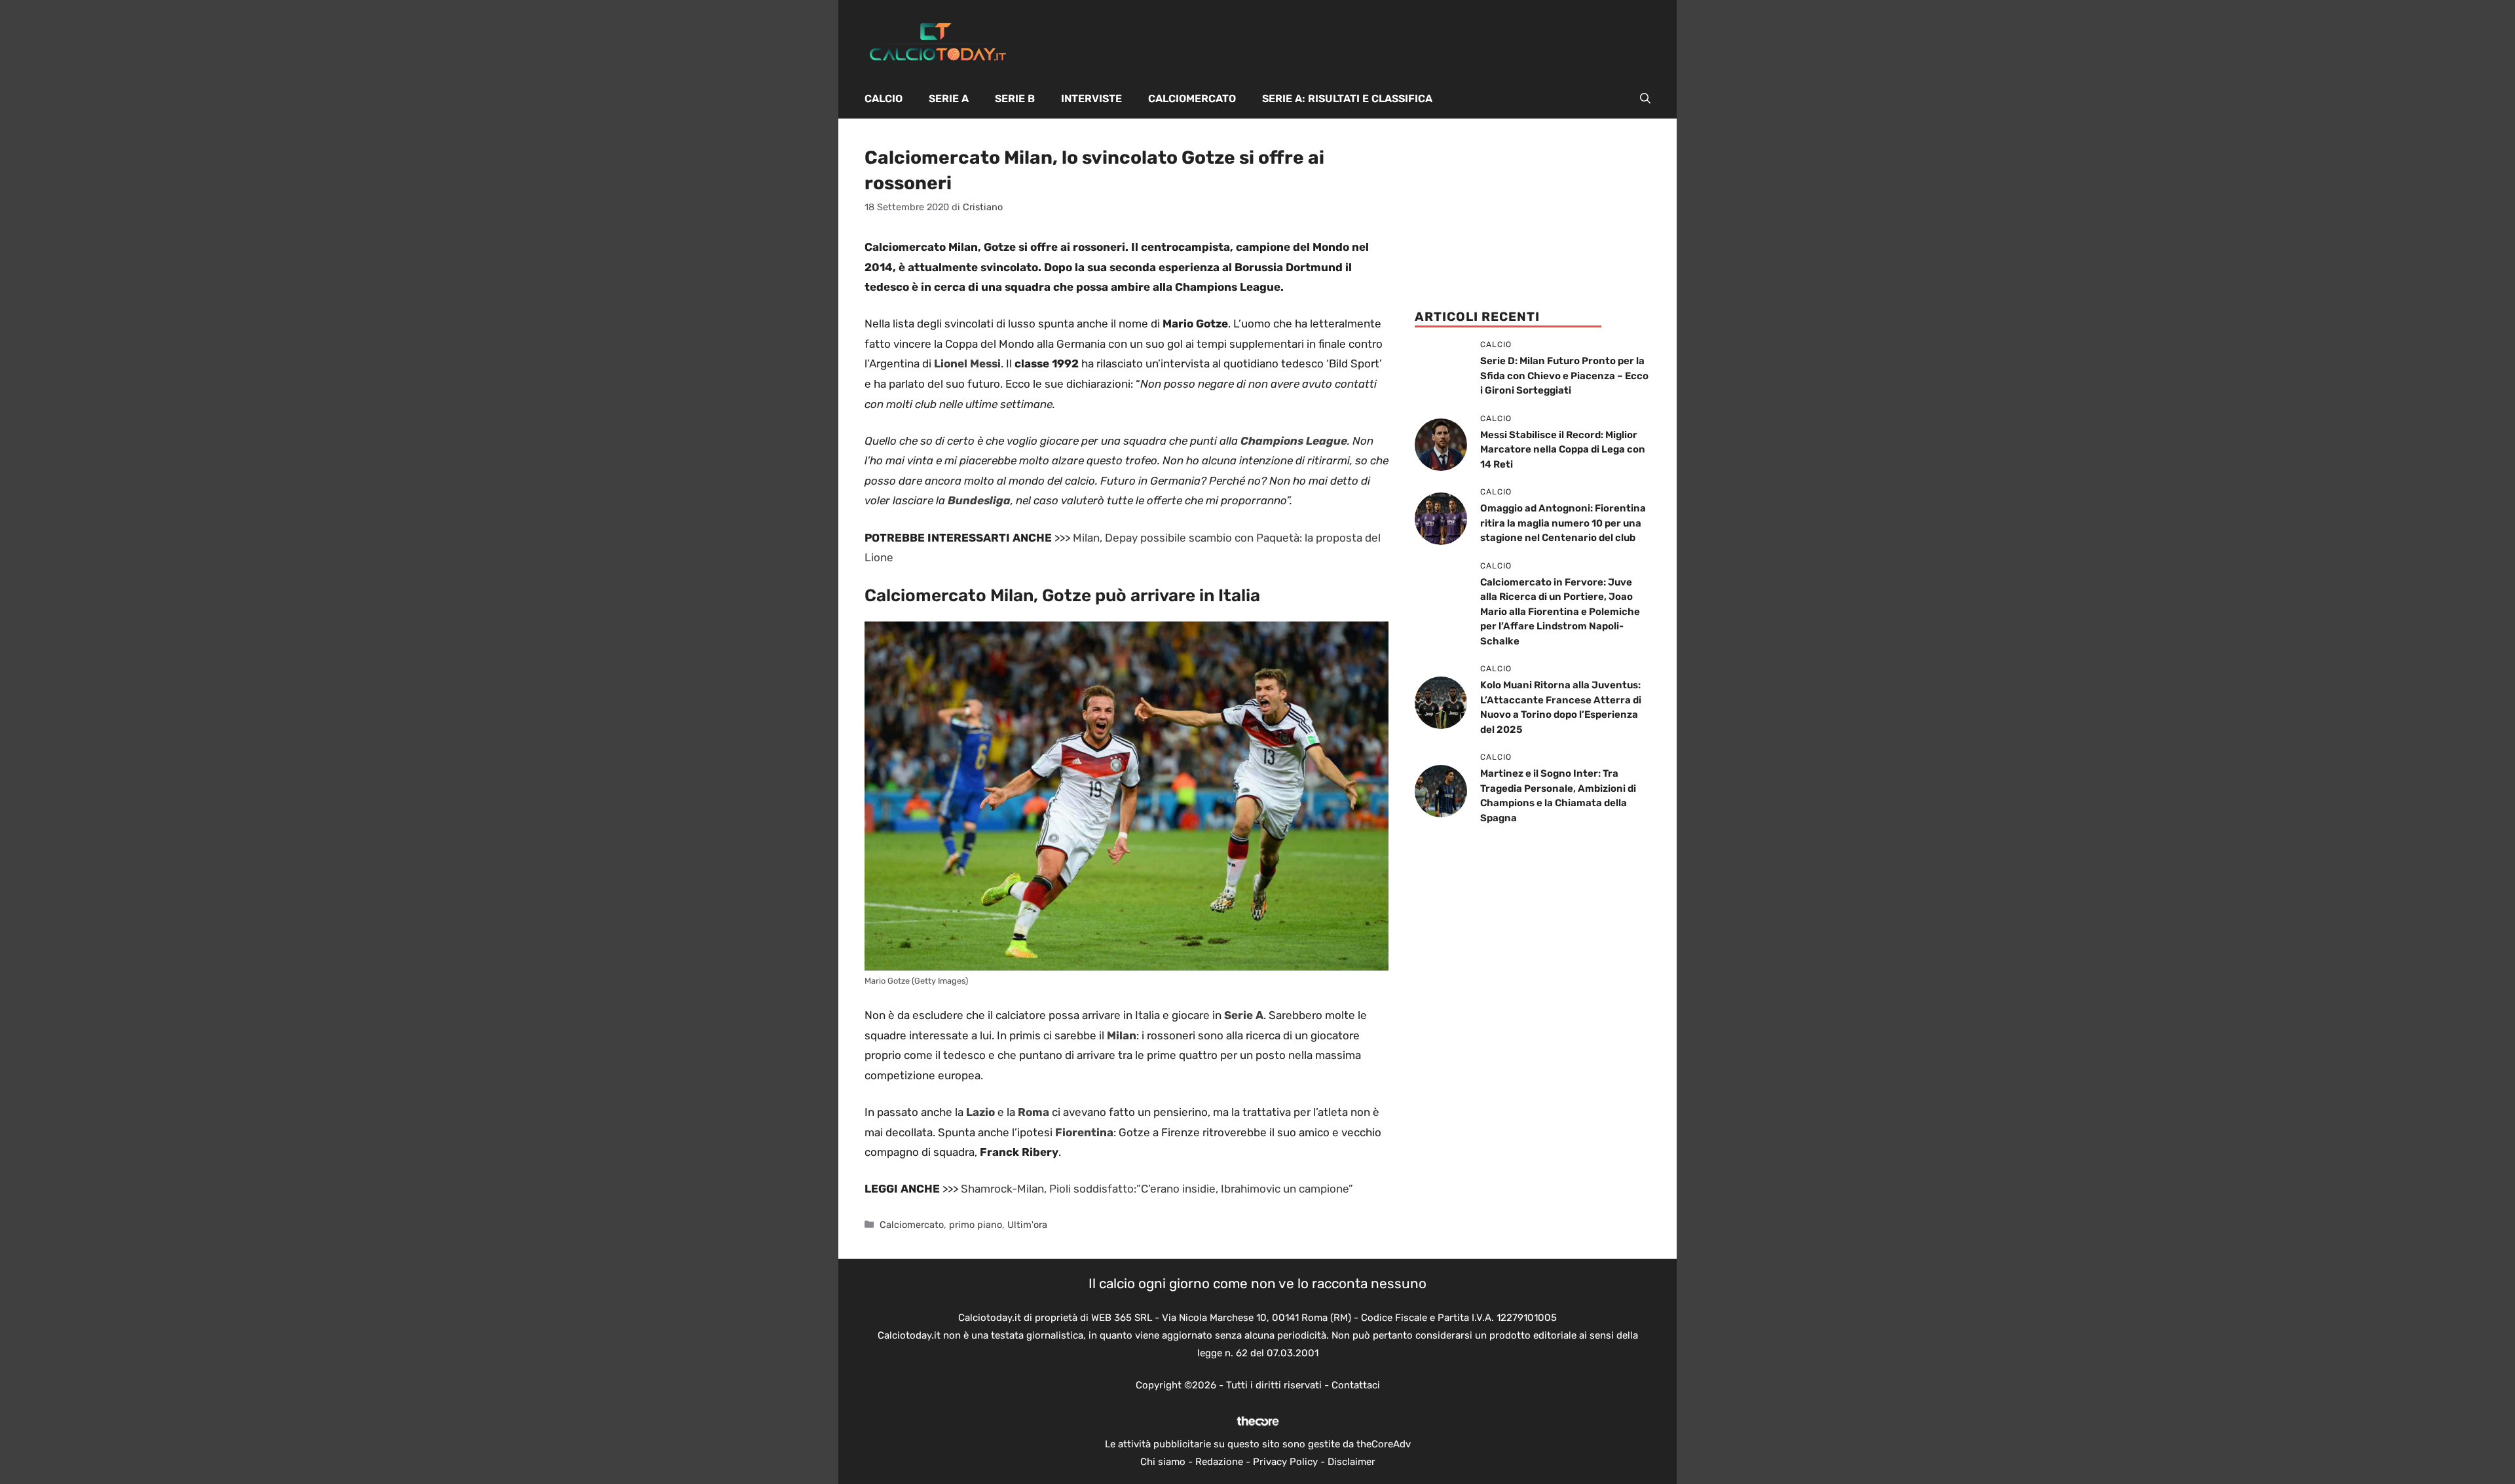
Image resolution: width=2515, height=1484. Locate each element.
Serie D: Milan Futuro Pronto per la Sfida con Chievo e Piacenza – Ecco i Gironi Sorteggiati (1564, 376)
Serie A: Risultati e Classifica (1347, 99)
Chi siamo (1163, 1462)
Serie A (949, 99)
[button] (1645, 99)
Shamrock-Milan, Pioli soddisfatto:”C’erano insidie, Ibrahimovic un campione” (1157, 1189)
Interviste (1091, 99)
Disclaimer (1351, 1462)
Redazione (1219, 1462)
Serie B (1015, 99)
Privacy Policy (1285, 1462)
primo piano (976, 1225)
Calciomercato (1192, 99)
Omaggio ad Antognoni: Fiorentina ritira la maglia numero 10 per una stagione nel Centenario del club (1563, 523)
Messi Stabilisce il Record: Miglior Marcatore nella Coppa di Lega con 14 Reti (1563, 450)
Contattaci (1356, 1385)
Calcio (884, 99)
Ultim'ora (1027, 1225)
